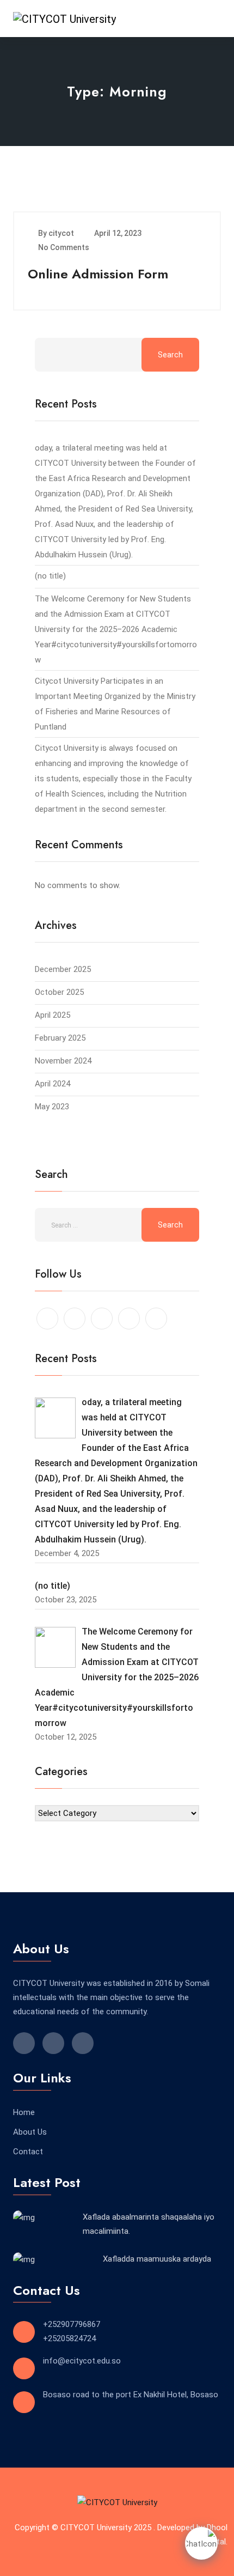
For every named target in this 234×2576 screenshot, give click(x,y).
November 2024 (63, 1061)
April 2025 (53, 1015)
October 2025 (59, 992)
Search (170, 355)
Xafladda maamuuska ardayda (157, 2259)
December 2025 (63, 969)
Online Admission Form (98, 274)
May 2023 (52, 1107)
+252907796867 (72, 2324)
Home (24, 2112)
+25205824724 (69, 2338)
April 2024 (53, 1084)
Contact (28, 2152)
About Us (30, 2132)
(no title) (50, 576)
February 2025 (60, 1038)
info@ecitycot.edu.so (82, 2361)
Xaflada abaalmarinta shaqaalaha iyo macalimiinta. (149, 2224)
